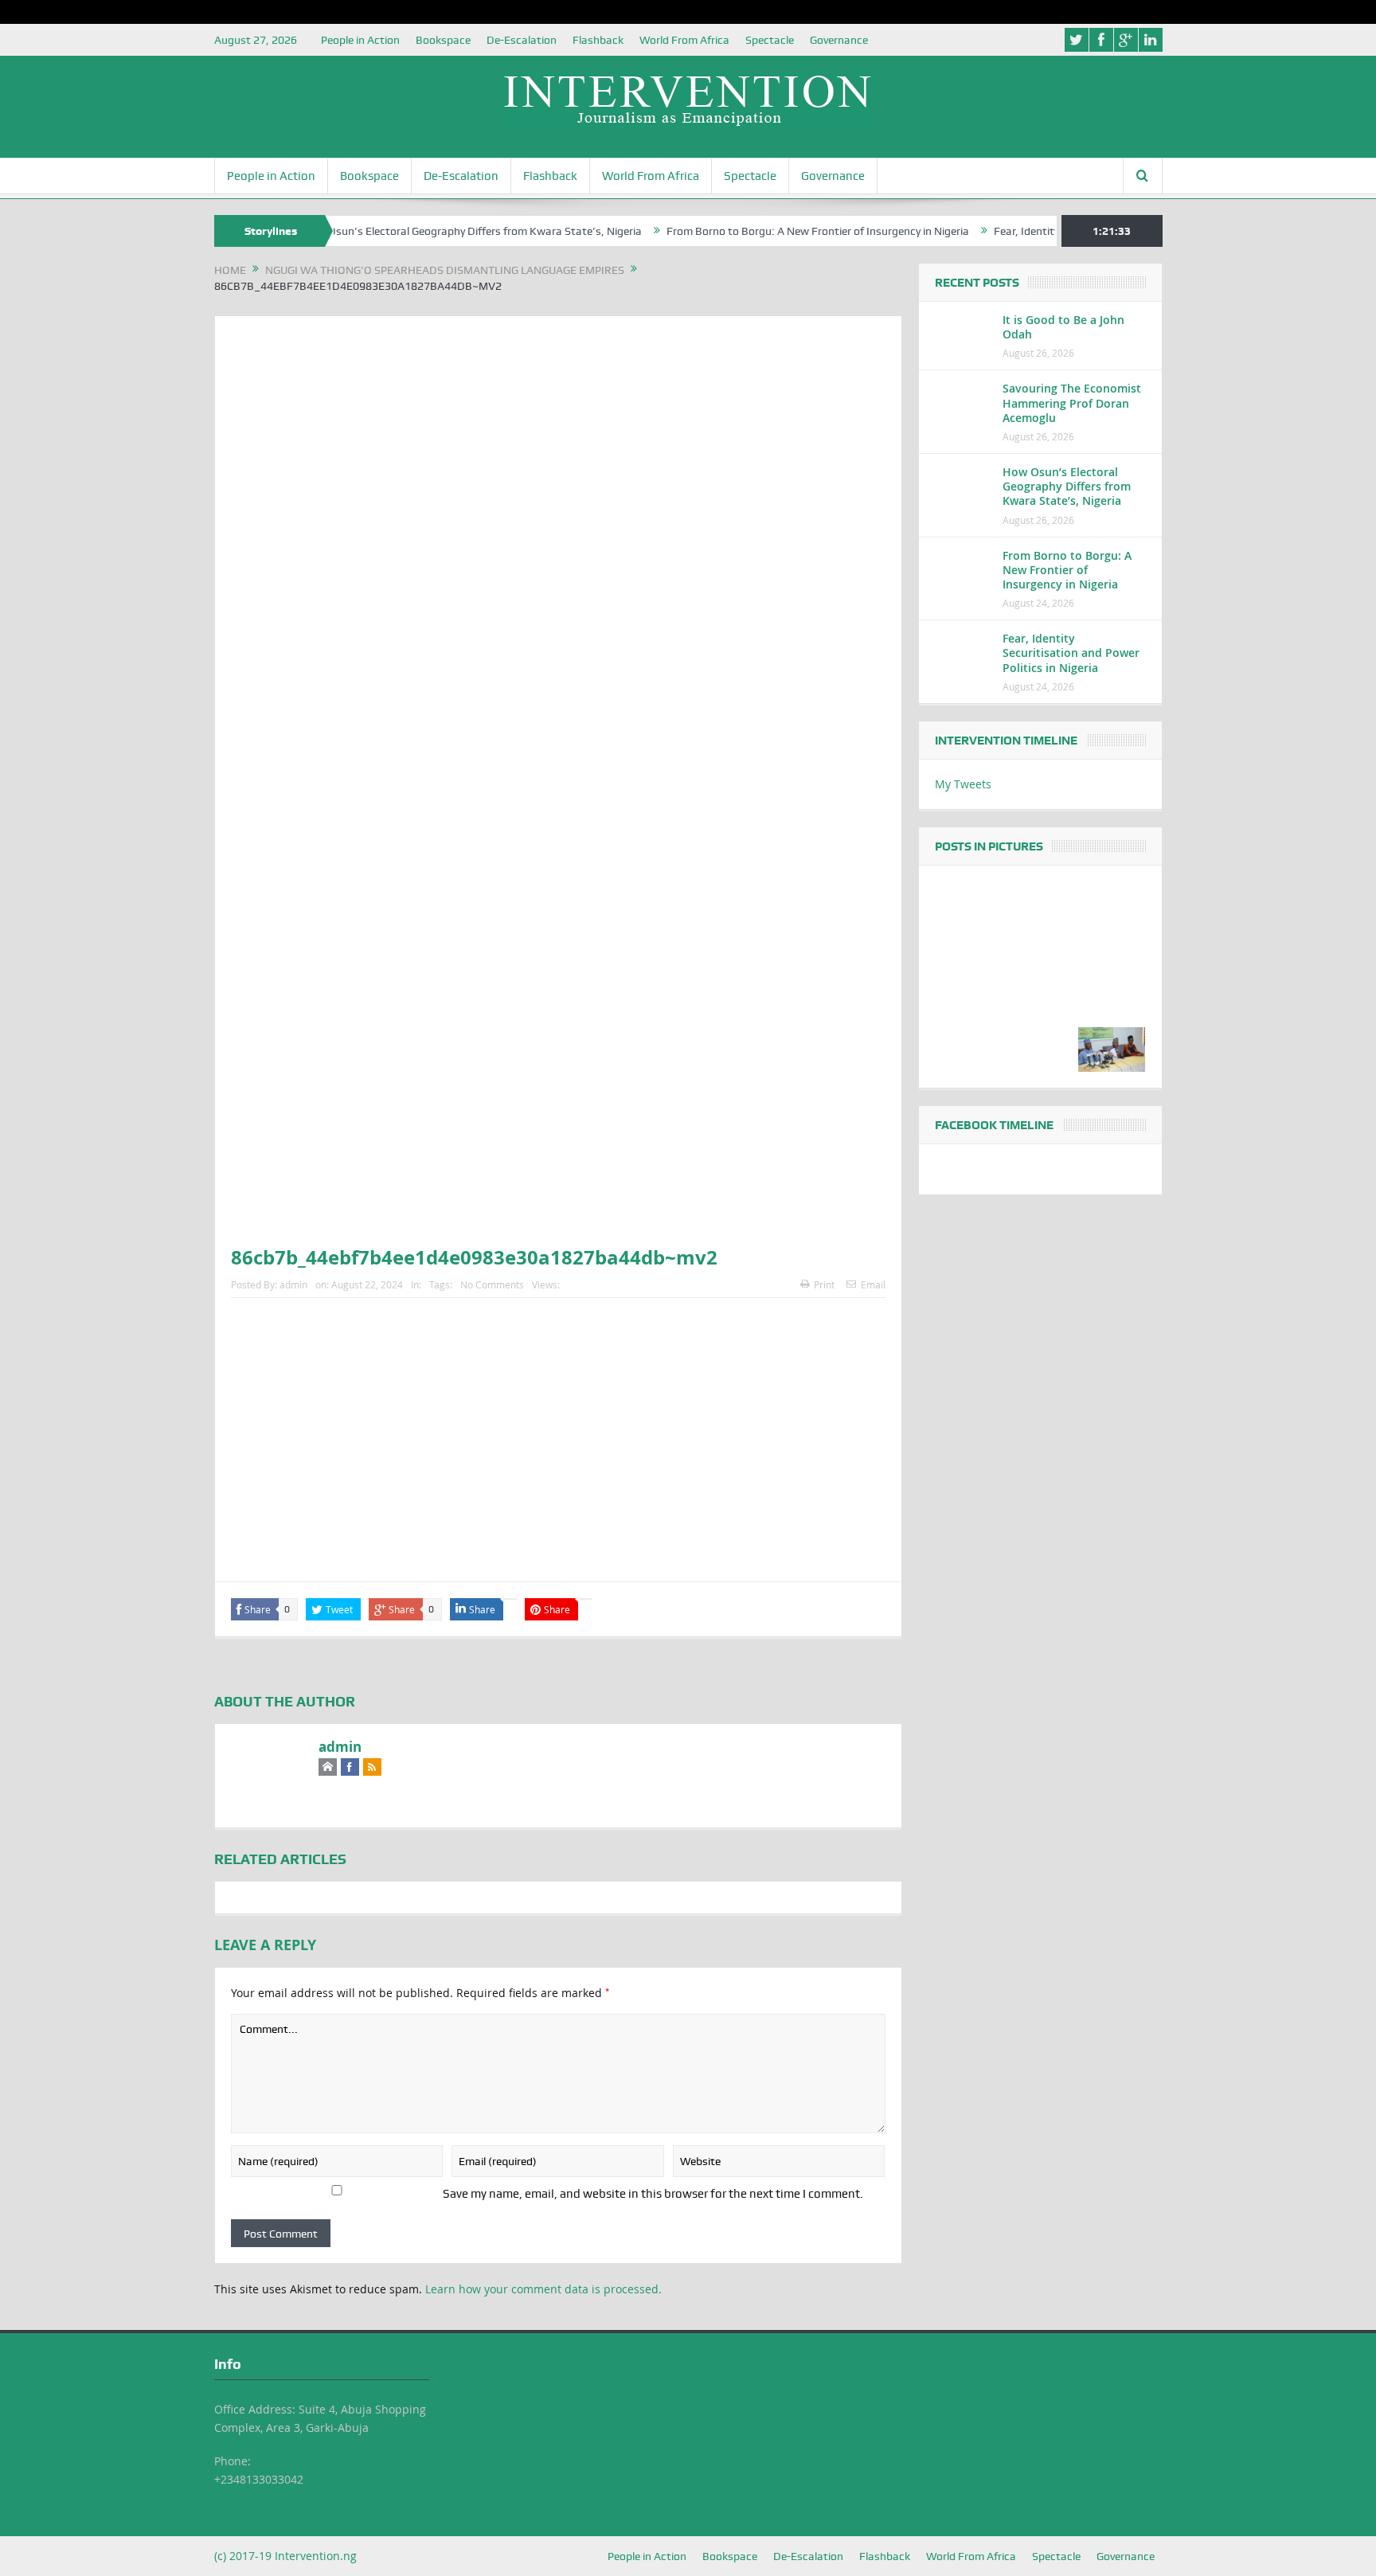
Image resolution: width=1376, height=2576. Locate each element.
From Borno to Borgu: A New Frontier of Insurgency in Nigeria (761, 231)
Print (824, 1284)
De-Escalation (522, 40)
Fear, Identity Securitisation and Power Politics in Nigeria (1071, 653)
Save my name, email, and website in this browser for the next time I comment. (653, 2194)
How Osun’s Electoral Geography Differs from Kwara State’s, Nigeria (416, 231)
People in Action (360, 40)
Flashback (598, 40)
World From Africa (684, 40)
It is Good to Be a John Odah (1063, 327)
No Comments (492, 1284)
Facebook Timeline (994, 1125)
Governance (839, 40)
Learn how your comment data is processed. (543, 2289)
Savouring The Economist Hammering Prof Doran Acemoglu (1072, 403)
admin (293, 1284)
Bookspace (443, 40)
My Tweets (963, 784)
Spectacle (770, 40)
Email (873, 1284)
